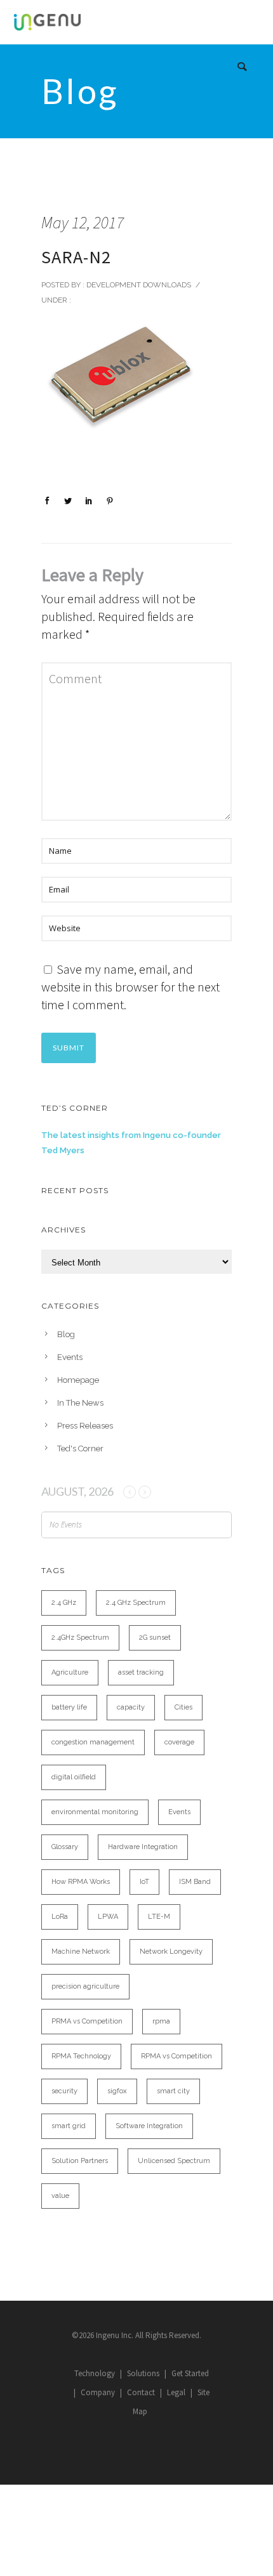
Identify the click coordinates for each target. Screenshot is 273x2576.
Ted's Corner (80, 1448)
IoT (144, 1882)
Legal (176, 2392)
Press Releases (85, 1426)
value (60, 2196)
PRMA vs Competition (87, 2021)
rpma (161, 2021)
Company (98, 2392)
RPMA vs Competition (176, 2056)
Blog (66, 1334)
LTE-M (159, 1917)
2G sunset (155, 1638)
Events (70, 1357)
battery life (69, 1707)
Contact (141, 2392)
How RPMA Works (81, 1882)
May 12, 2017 (83, 222)
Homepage (78, 1380)
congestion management (93, 1742)
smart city (173, 2091)
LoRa (60, 1917)
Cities (183, 1707)
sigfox (117, 2091)
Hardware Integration (143, 1847)
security (64, 2091)
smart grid (69, 2126)
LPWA (108, 1917)
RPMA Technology (81, 2056)
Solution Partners (80, 2161)
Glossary (65, 1847)
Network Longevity (171, 1952)
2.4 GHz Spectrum (136, 1603)
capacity (131, 1707)
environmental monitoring (95, 1812)
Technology (95, 2373)
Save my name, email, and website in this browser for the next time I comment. (130, 987)
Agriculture (70, 1672)
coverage (179, 1742)
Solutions (143, 2373)
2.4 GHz (64, 1603)
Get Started (190, 2373)
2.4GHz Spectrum (80, 1638)
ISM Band (195, 1882)
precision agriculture (85, 1986)
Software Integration (149, 2126)
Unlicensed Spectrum (174, 2161)
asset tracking (141, 1672)
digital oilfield (74, 1777)
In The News (80, 1403)
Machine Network (81, 1952)
